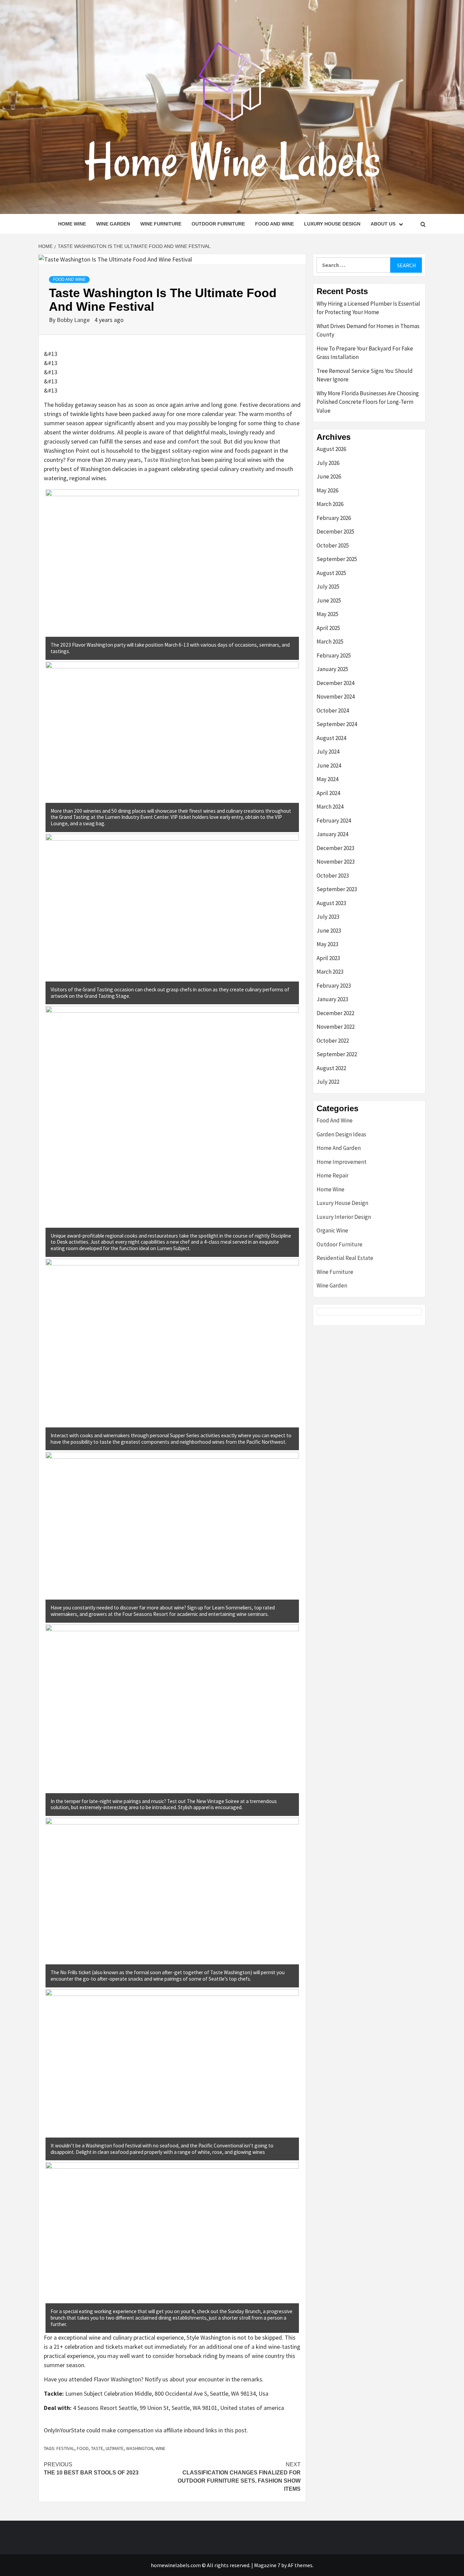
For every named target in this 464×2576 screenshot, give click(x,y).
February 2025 (334, 655)
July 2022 (328, 1082)
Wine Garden (113, 224)
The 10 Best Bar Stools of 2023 (91, 2469)
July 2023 (328, 917)
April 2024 (328, 793)
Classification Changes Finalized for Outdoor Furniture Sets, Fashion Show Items (239, 2477)
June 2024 (329, 765)
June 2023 (329, 931)
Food (83, 2448)
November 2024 (336, 697)
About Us (383, 224)
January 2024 (332, 834)
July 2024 (328, 752)
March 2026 (330, 504)
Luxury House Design (332, 224)
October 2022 (333, 1041)
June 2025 (329, 600)
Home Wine (72, 224)
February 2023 (334, 986)
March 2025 (330, 642)
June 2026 (329, 476)
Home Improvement (342, 1162)
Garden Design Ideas (341, 1134)
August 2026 (331, 449)
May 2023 (327, 944)
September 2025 (337, 559)
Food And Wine (274, 224)
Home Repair (333, 1175)
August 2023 (331, 903)
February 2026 (334, 518)
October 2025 (333, 545)
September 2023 (337, 889)
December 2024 (335, 683)
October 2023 (333, 876)
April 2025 (328, 628)
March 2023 (330, 972)
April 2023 (328, 958)
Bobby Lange (74, 320)
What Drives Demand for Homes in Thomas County (368, 330)
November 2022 (336, 1027)
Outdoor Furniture (218, 224)
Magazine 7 (267, 2565)
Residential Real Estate (345, 1258)
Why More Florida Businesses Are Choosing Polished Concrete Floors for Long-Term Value (368, 402)
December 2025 (335, 532)
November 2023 (336, 862)
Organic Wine (332, 1230)
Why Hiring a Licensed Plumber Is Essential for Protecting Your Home (368, 308)
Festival (65, 2448)
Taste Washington (167, 460)
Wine (160, 2448)
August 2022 (331, 1068)
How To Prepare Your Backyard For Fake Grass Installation (365, 353)
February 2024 (334, 821)
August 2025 (331, 573)
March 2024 (330, 807)
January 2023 (332, 999)
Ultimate (115, 2448)
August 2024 (331, 738)
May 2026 (327, 490)
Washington (140, 2448)
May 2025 (327, 614)
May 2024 (327, 779)
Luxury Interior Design (344, 1217)
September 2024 (337, 724)
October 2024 (333, 710)
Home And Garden (339, 1148)
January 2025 (332, 669)
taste (97, 2448)
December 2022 (335, 1013)
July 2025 (328, 587)
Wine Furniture (161, 224)
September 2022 (337, 1054)
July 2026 (328, 463)
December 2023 (335, 848)
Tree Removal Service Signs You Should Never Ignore (365, 375)
